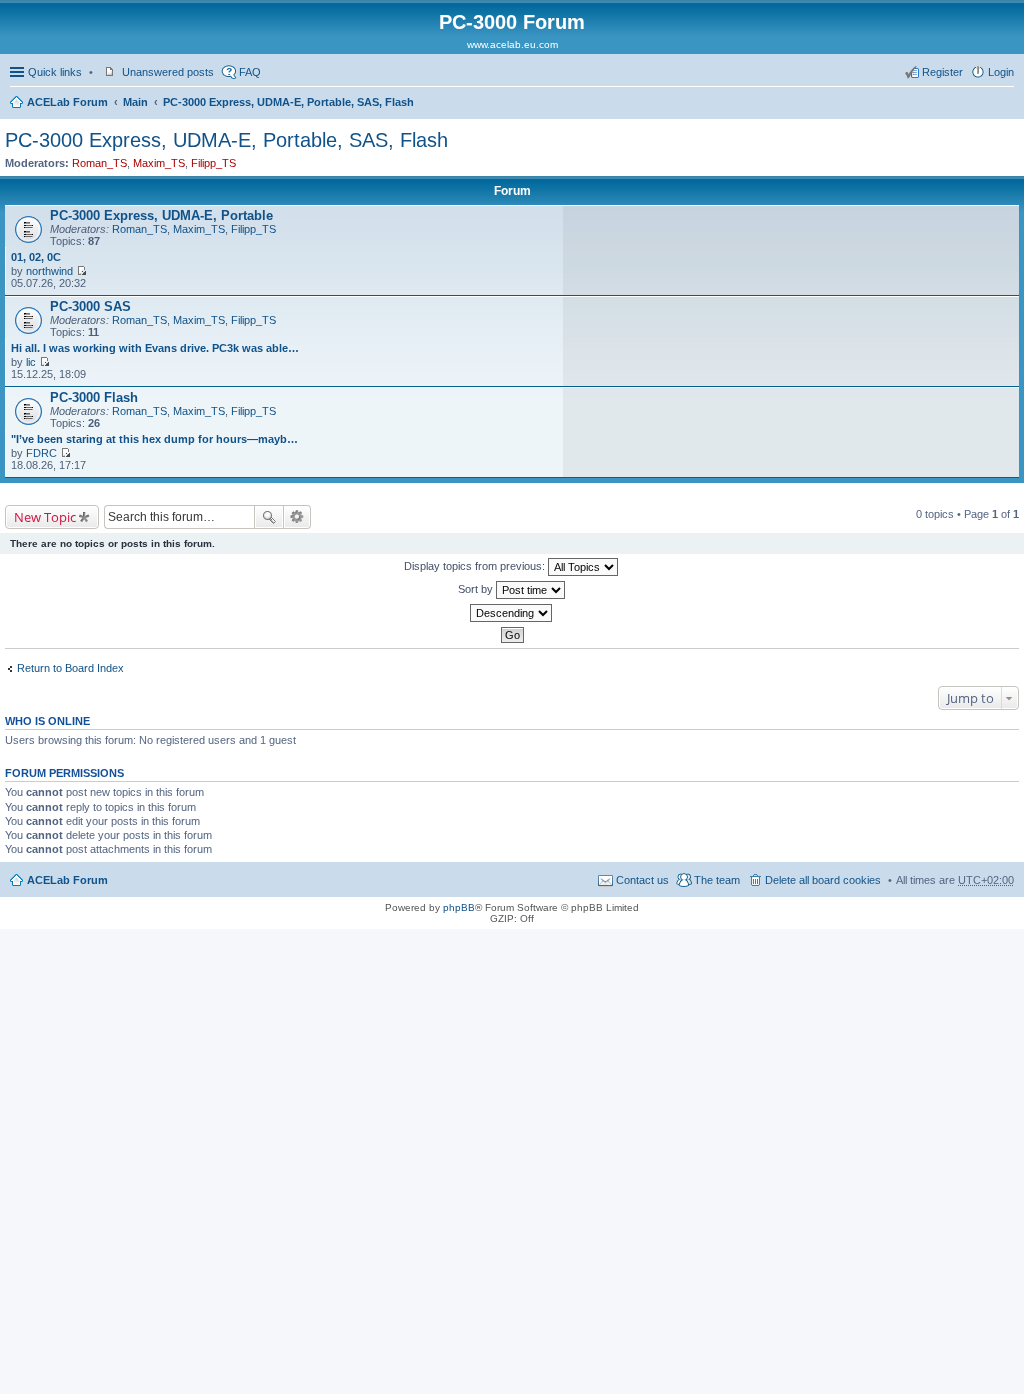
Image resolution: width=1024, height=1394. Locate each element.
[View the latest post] (81, 271)
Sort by (477, 589)
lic (31, 362)
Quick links (55, 72)
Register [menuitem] (942, 72)
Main (135, 102)
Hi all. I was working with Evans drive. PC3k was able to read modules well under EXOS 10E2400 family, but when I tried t (156, 348)
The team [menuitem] (717, 880)
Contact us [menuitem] (642, 880)
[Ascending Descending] (512, 613)
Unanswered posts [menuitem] (168, 72)
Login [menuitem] (1001, 72)
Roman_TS (99, 163)
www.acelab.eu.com (512, 44)
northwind (49, 271)
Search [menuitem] (1006, 104)
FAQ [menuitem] (250, 72)
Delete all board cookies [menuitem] (823, 880)
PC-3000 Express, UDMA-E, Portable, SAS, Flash (288, 102)
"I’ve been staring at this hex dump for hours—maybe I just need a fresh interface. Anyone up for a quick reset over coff (156, 439)
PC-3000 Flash (94, 397)
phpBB (459, 907)
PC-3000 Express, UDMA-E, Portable (161, 215)
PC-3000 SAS (90, 306)
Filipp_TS (213, 163)
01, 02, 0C (36, 257)
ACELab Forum (67, 102)
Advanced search (297, 517)
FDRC (41, 453)
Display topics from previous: (476, 566)
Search (269, 517)
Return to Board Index (70, 668)
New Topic (45, 517)
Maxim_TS (159, 163)
